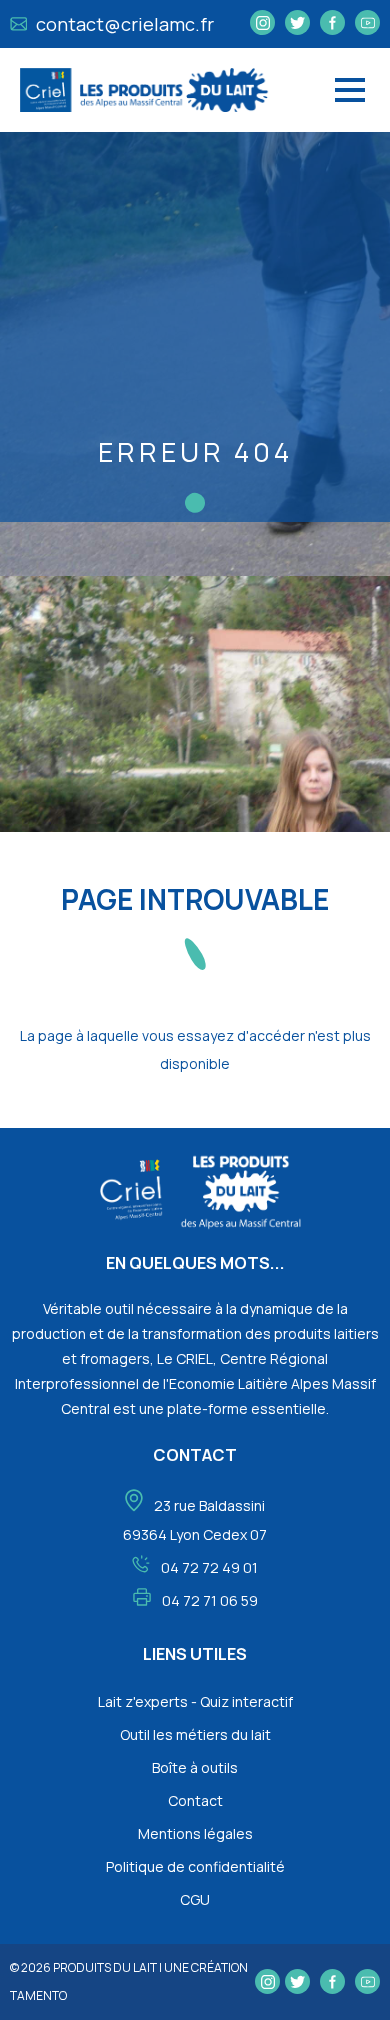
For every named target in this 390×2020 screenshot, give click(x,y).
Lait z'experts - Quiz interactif (195, 1701)
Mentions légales (195, 1833)
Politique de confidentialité (195, 1866)
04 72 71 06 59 (210, 1600)
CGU (195, 1899)
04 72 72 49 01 (209, 1567)
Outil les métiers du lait (195, 1734)
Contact (195, 1800)
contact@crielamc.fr (123, 24)
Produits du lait (105, 1967)
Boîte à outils (195, 1767)
